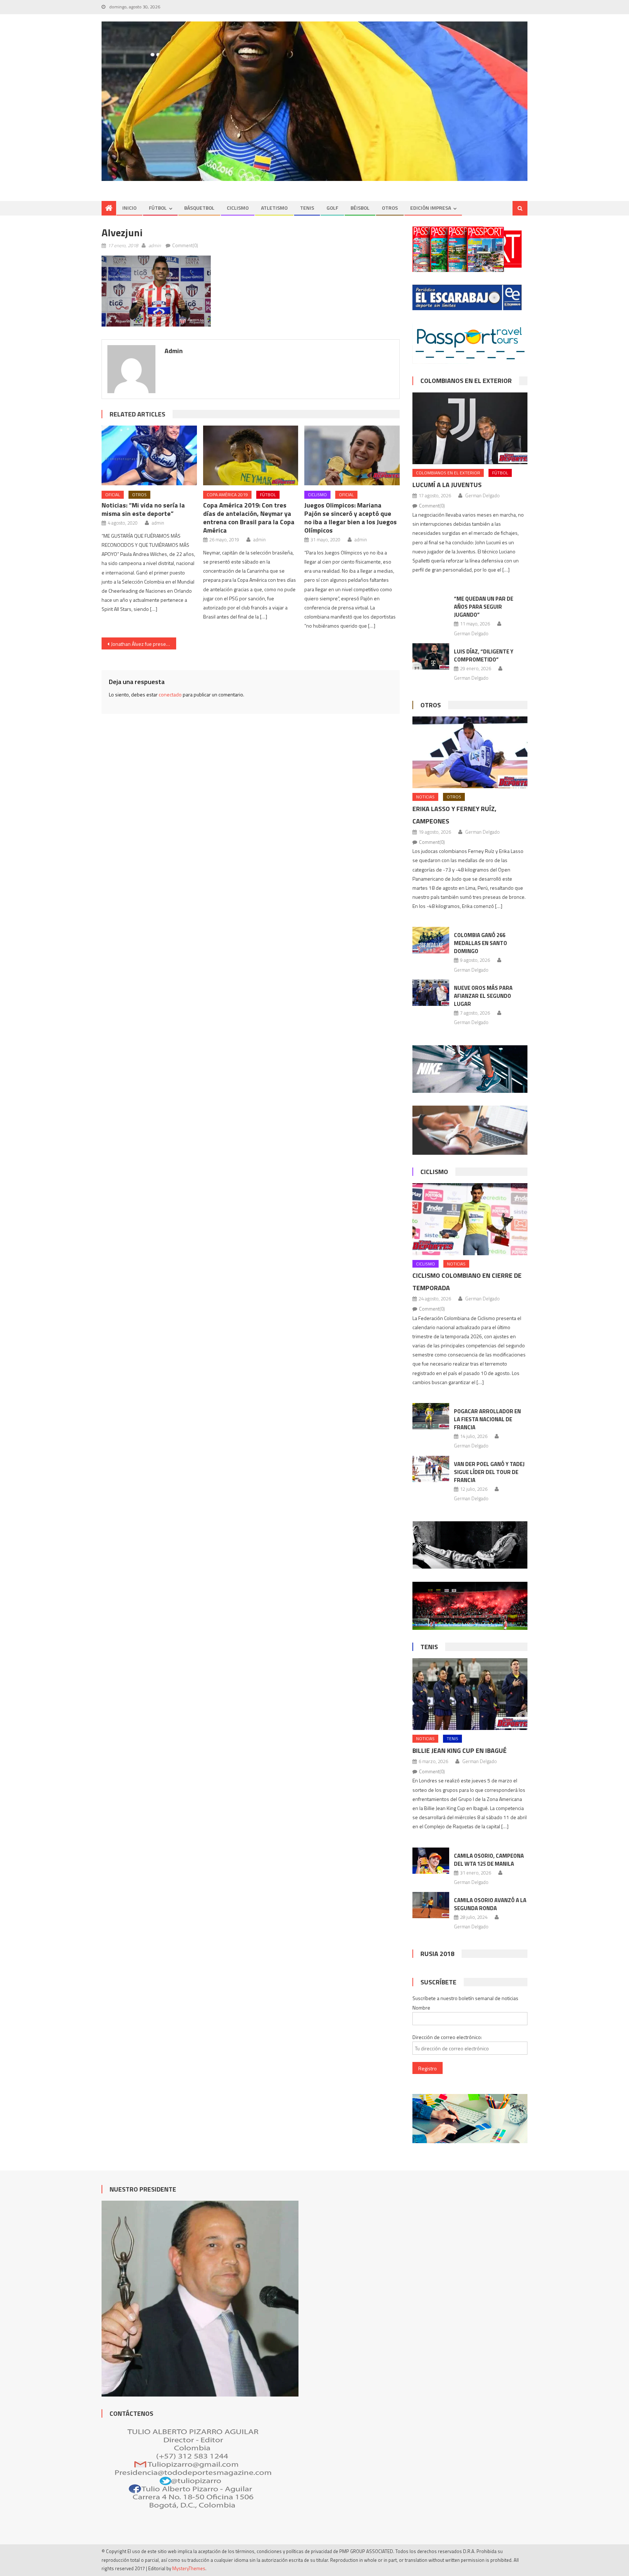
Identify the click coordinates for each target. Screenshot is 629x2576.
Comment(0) (185, 245)
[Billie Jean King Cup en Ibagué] (470, 1694)
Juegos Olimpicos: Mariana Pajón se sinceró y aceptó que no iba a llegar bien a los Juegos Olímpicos (351, 518)
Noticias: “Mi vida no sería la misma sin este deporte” (143, 509)
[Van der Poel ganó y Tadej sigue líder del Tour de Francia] (431, 1469)
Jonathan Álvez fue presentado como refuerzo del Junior (144, 644)
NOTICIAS (425, 797)
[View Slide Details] (314, 101)
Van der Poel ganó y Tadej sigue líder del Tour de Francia (489, 1472)
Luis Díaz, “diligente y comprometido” (484, 655)
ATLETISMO (274, 208)
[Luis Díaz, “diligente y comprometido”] (431, 656)
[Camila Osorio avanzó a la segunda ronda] (431, 1905)
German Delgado (482, 495)
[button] (156, 291)
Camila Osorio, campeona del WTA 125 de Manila (489, 1860)
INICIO (129, 208)
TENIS (307, 208)
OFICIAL (113, 495)
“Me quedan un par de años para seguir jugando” (484, 607)
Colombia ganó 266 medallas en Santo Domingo (480, 943)
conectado (170, 694)
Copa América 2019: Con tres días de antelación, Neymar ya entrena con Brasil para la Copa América (249, 518)
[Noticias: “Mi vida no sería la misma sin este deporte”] (149, 455)
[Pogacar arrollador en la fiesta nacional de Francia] (431, 1416)
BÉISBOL (360, 208)
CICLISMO (238, 208)
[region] (314, 101)
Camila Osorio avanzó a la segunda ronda (490, 1904)
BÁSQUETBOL (199, 208)
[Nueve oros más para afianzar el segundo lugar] (431, 993)
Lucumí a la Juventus (447, 485)
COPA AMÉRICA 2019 (227, 495)
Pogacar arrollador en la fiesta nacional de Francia (487, 1419)
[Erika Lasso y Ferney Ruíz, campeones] (470, 752)
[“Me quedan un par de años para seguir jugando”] (431, 609)
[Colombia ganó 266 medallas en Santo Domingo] (431, 940)
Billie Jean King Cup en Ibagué (460, 1751)
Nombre (421, 2008)
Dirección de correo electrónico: (447, 2037)
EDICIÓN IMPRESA (431, 208)
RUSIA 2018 (437, 1954)
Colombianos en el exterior (466, 381)
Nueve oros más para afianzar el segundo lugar (483, 996)
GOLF (332, 208)
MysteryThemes (189, 2568)
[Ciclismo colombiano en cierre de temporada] (470, 1219)
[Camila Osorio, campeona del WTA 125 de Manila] (431, 1861)
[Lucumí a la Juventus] (470, 428)
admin (155, 245)
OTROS (390, 208)
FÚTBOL (158, 208)
